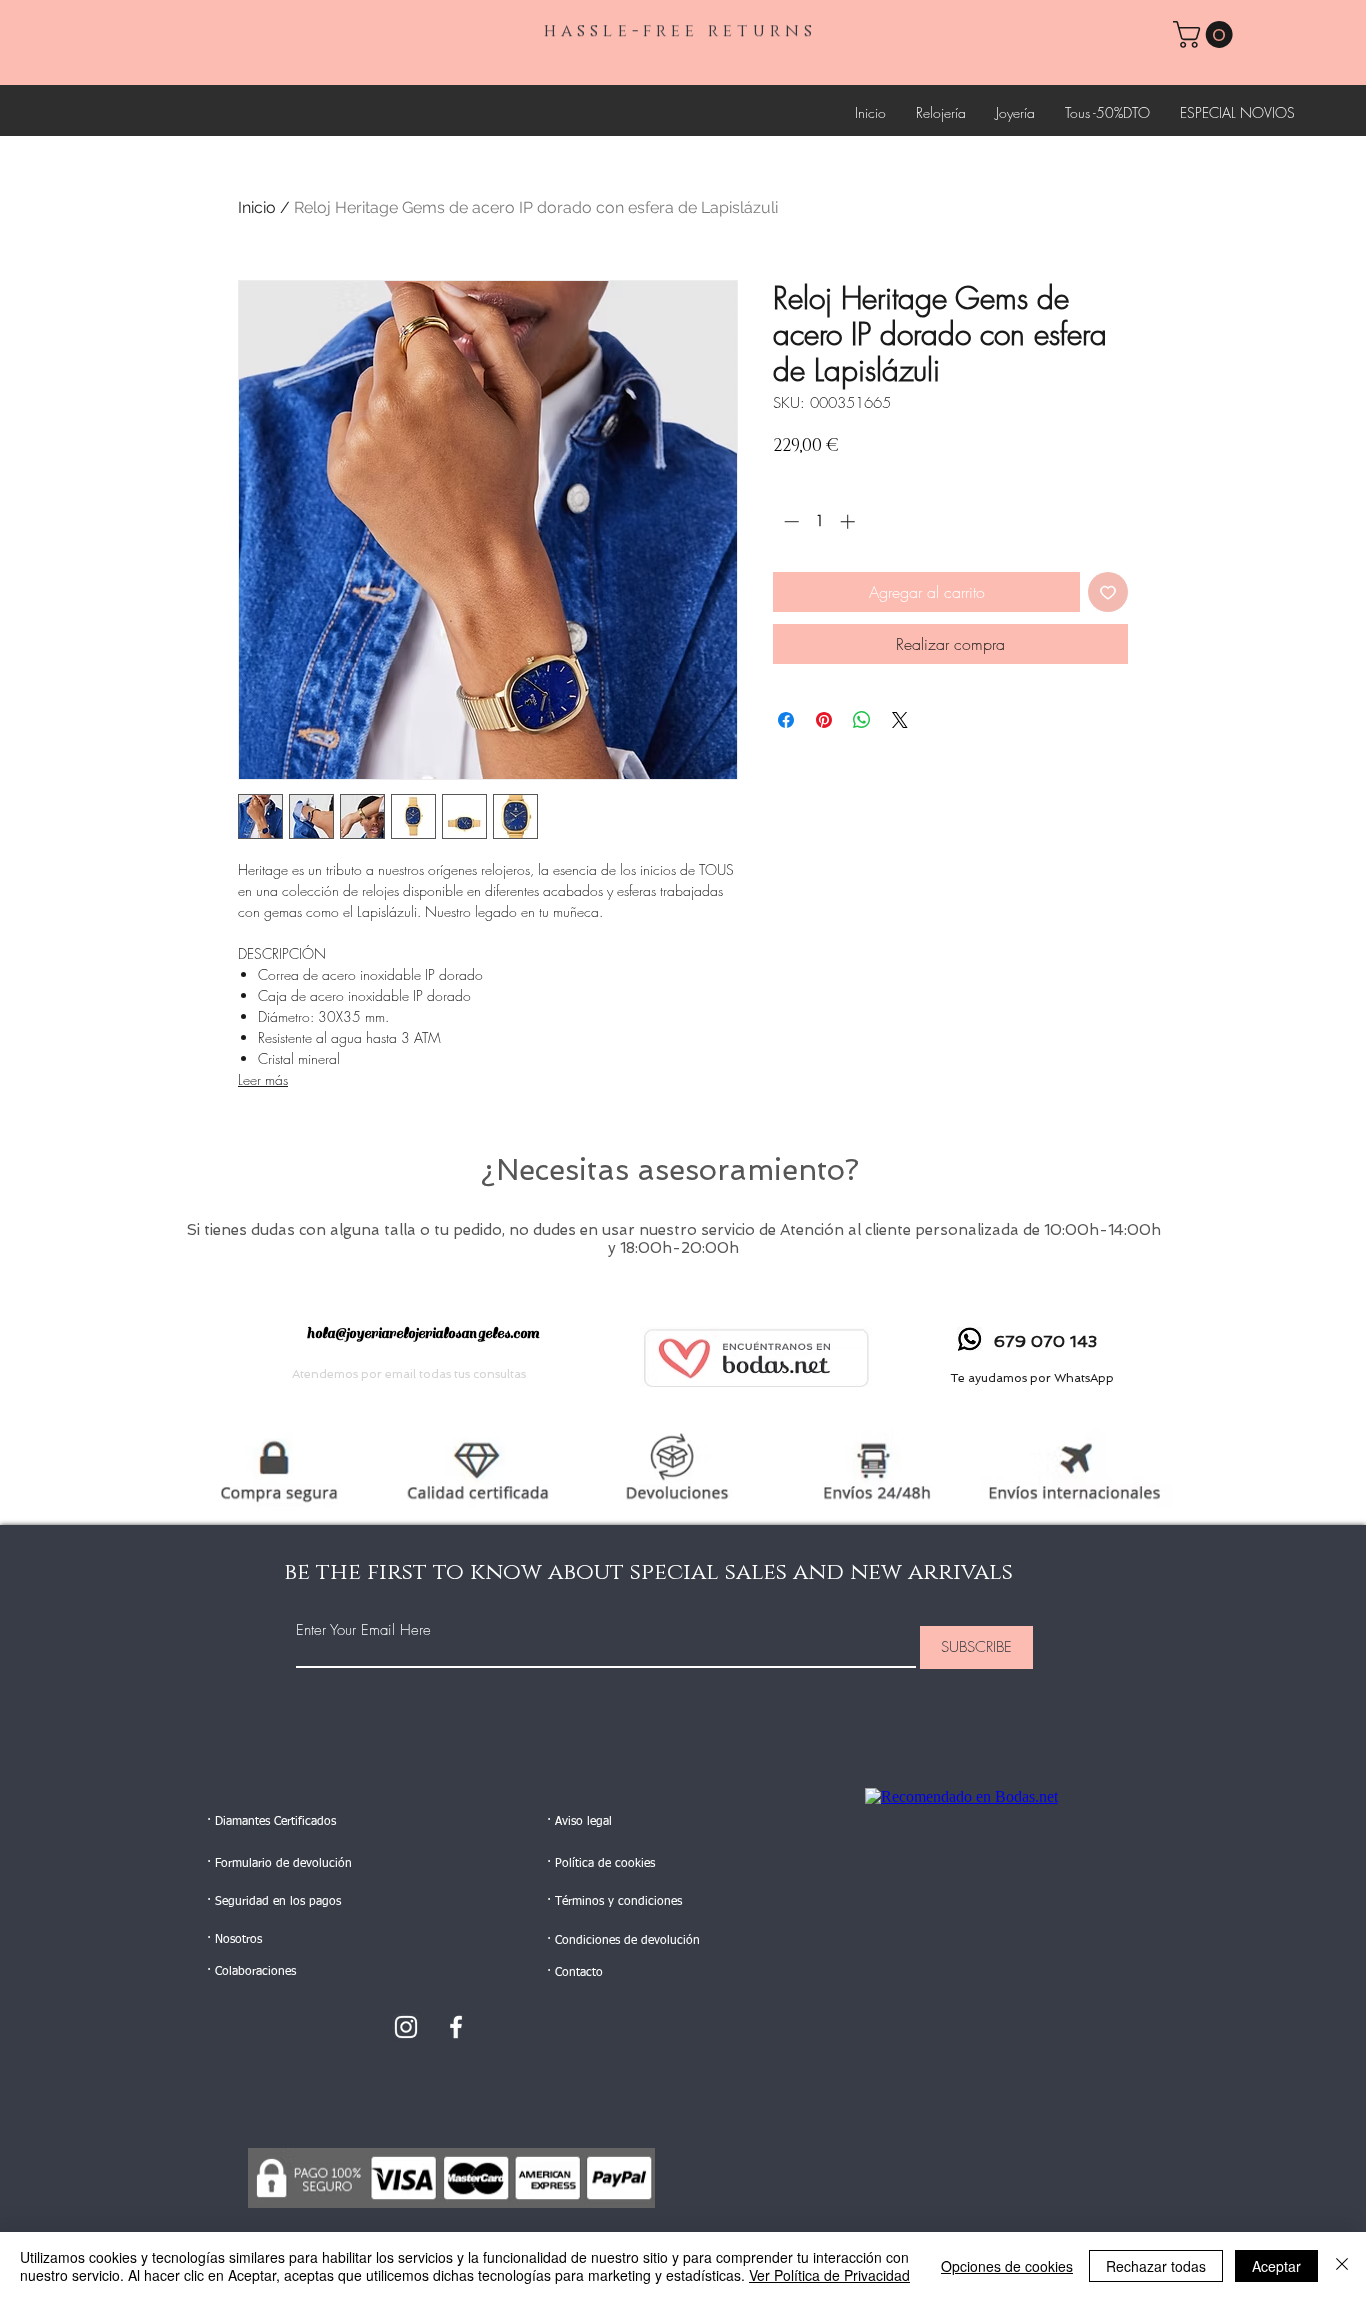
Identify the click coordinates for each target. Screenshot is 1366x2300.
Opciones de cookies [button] (1007, 2266)
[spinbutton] (819, 521)
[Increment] (849, 521)
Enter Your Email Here (363, 1630)
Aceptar (1276, 2266)
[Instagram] (406, 2027)
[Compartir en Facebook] (786, 720)
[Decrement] (789, 521)
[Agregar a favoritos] (1108, 592)
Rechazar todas (1156, 2266)
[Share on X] (900, 720)
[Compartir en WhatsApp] (862, 720)
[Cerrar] (1342, 2266)
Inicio (257, 207)
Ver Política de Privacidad (829, 2275)
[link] (1206, 34)
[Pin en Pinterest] (824, 720)
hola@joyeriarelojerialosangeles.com (423, 1333)
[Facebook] (456, 2027)
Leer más (263, 1079)
